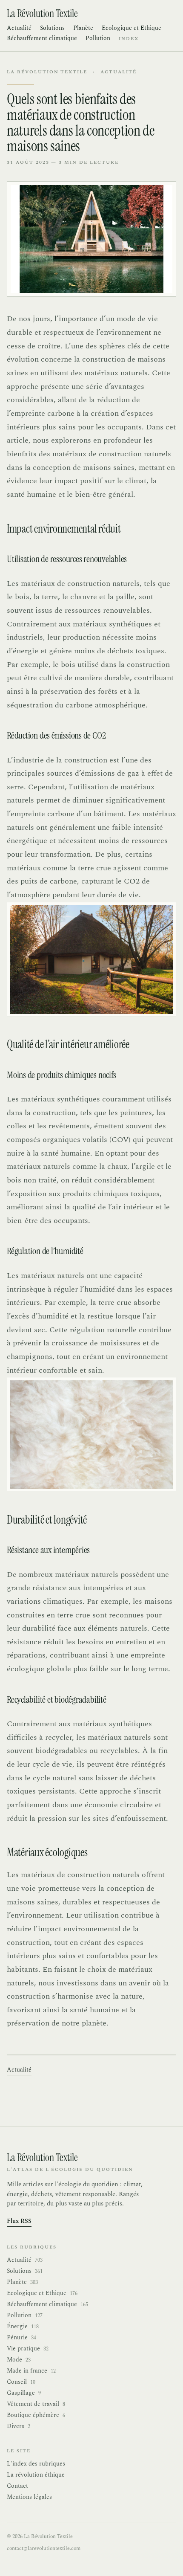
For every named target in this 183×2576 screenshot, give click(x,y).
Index (129, 39)
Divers (19, 2426)
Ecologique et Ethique (132, 28)
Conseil (21, 2382)
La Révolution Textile (47, 72)
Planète (83, 28)
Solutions (52, 28)
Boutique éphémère (36, 2415)
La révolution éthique (36, 2475)
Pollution (98, 38)
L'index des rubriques (36, 2464)
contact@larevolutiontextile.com (44, 2548)
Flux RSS (19, 2221)
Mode (19, 2360)
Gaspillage (24, 2393)
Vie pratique (28, 2349)
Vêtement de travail (36, 2404)
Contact (17, 2486)
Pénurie (21, 2338)
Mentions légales (29, 2497)
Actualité (19, 28)
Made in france (31, 2371)
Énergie (23, 2327)
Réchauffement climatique (42, 38)
